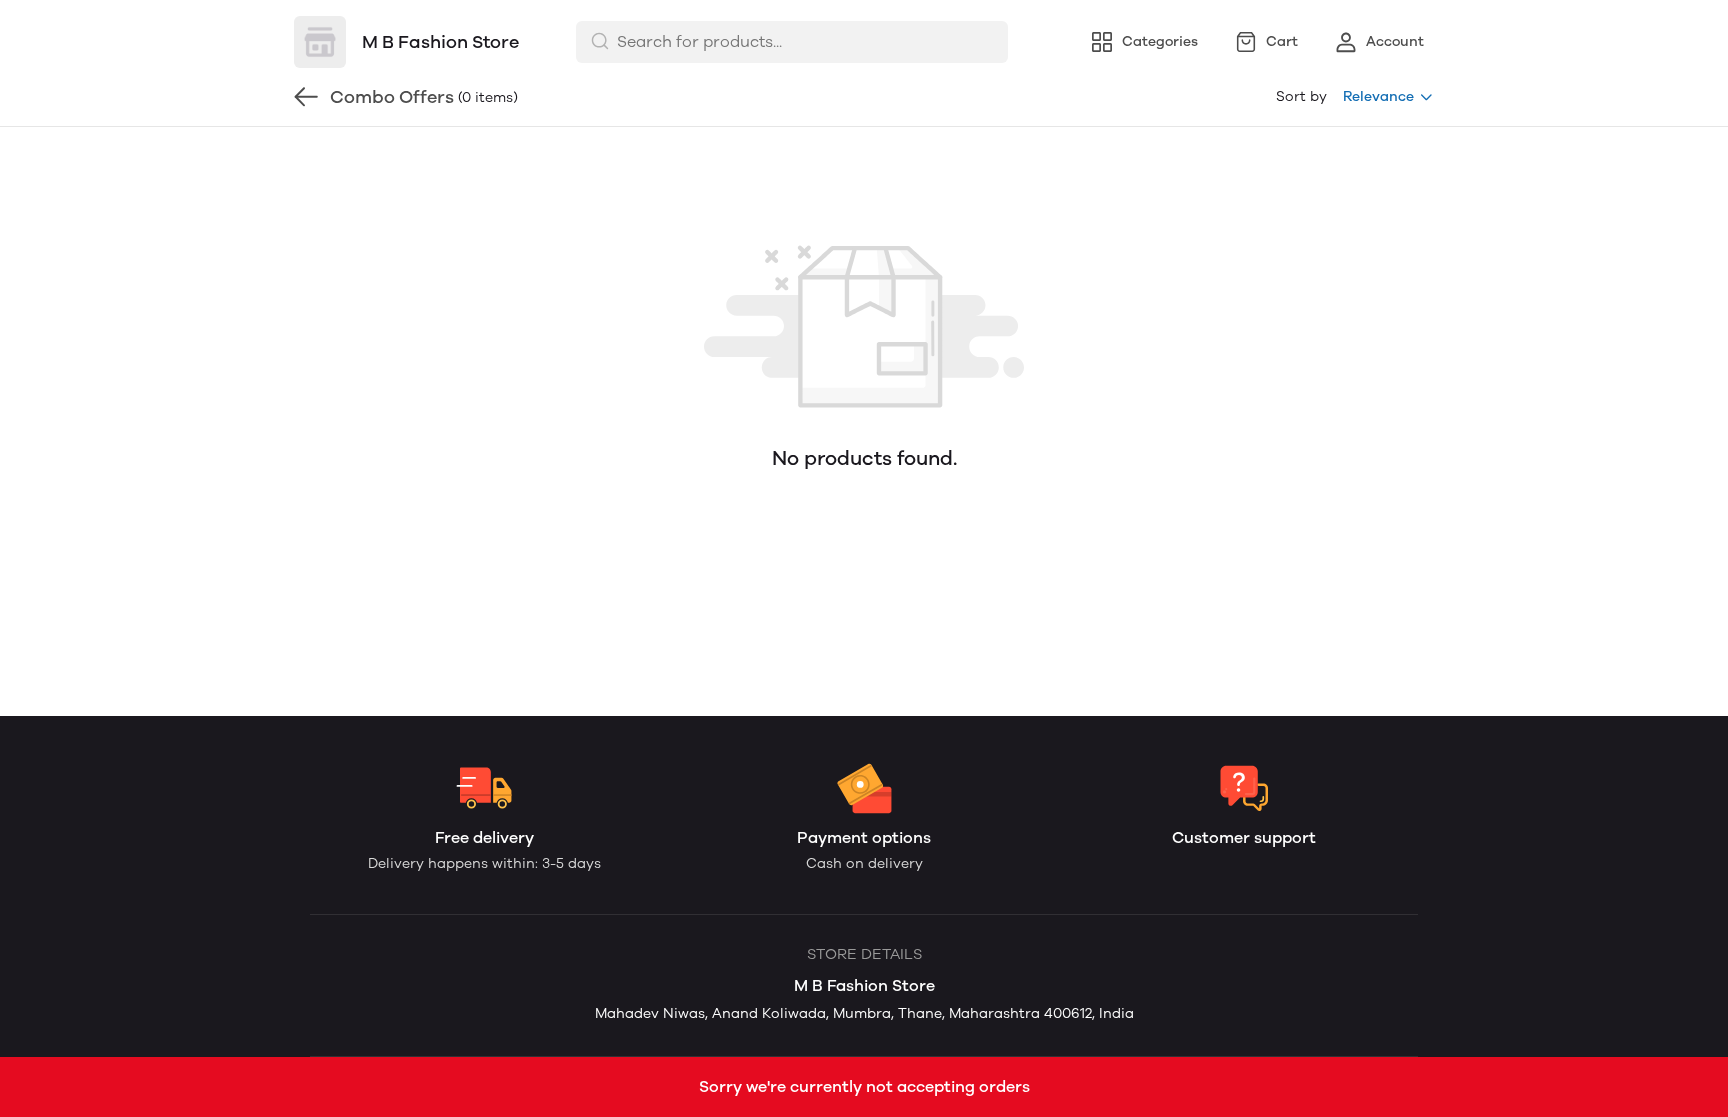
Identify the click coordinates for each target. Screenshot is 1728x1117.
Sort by (1301, 96)
